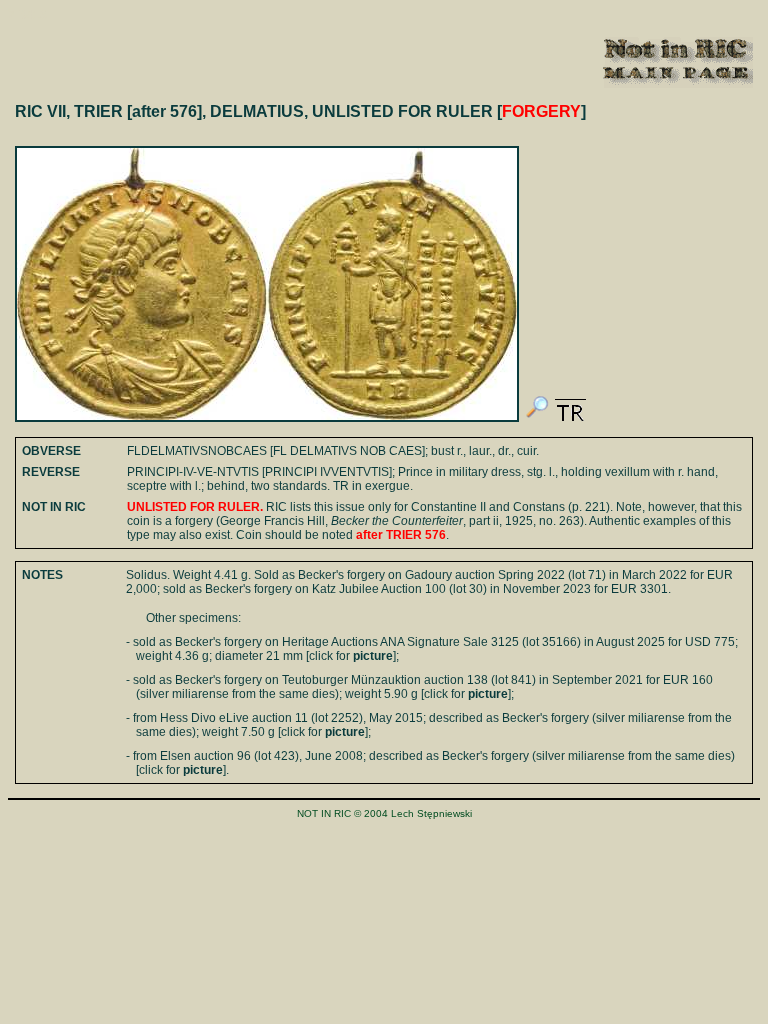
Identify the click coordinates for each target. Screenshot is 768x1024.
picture (373, 656)
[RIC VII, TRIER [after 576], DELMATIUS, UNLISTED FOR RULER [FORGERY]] (537, 418)
